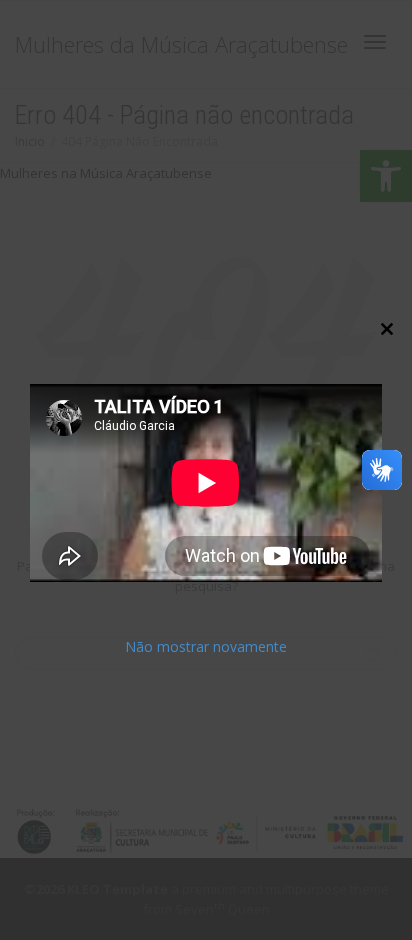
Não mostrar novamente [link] (206, 647)
